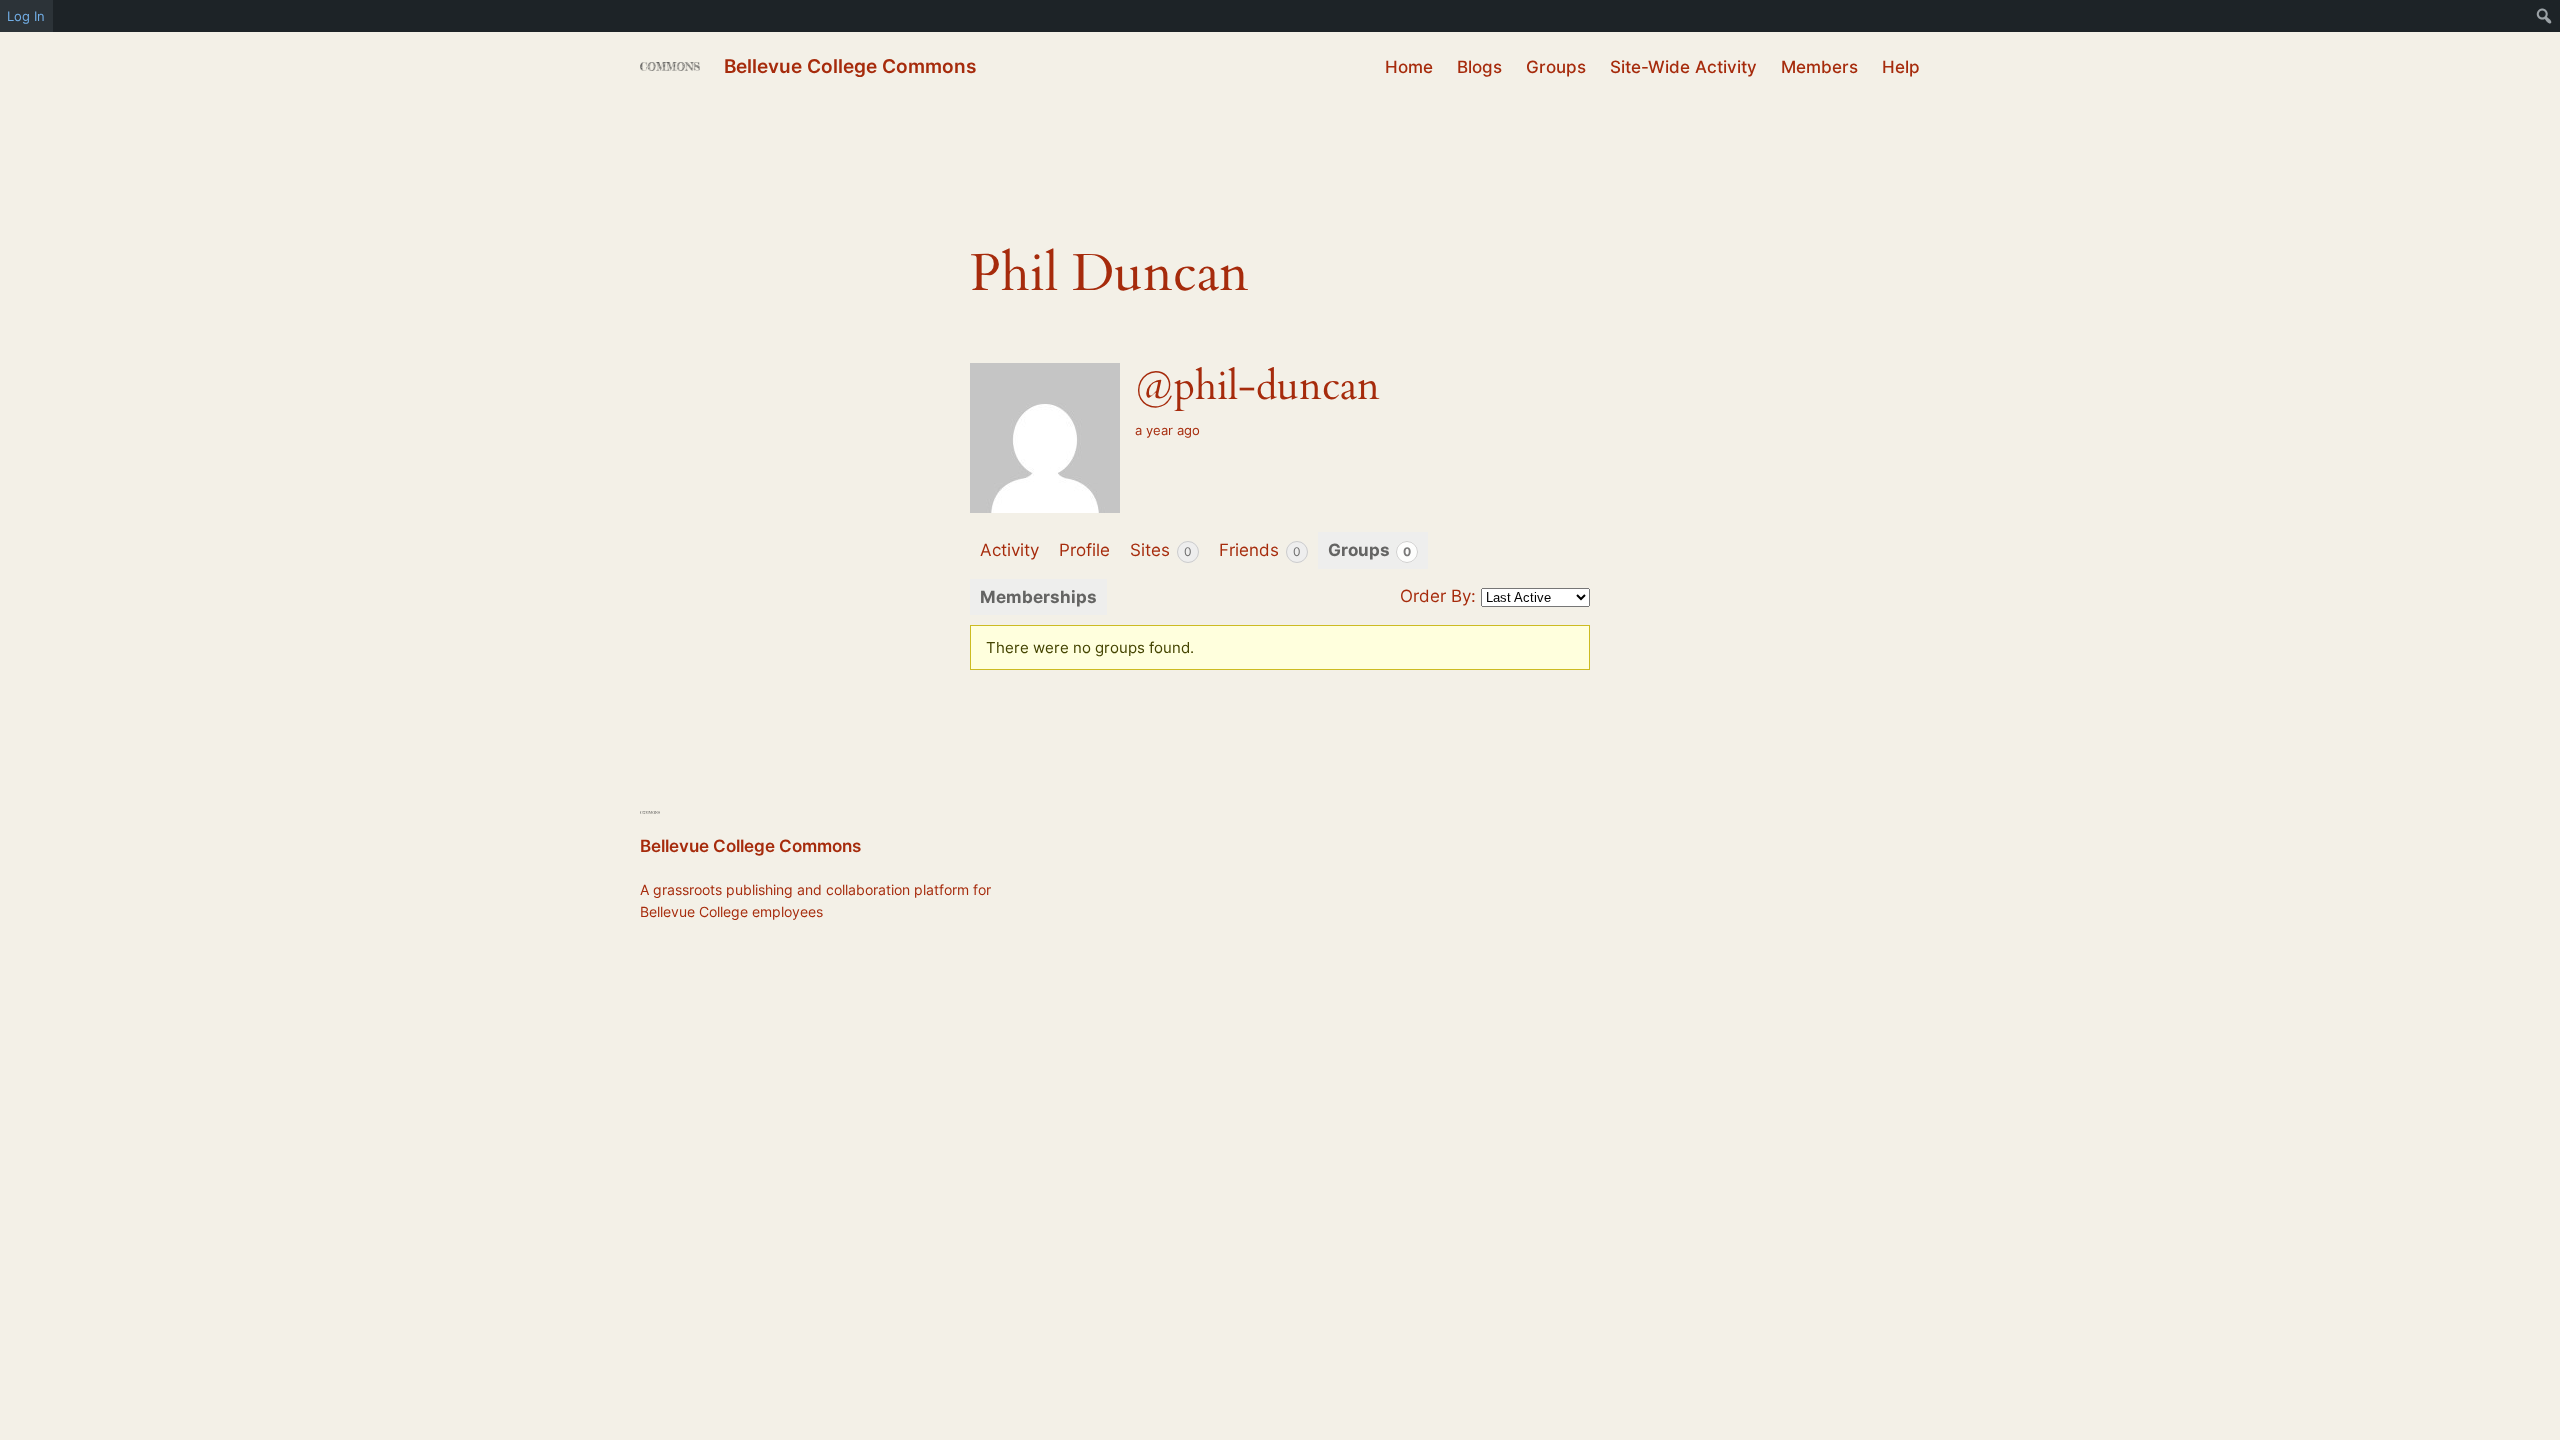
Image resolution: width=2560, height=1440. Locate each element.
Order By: (1438, 596)
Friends (1260, 550)
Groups (1369, 550)
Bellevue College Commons (850, 66)
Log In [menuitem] (26, 16)
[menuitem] (2544, 16)
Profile (1084, 550)
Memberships (1038, 597)
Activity (1009, 550)
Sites (1161, 550)
